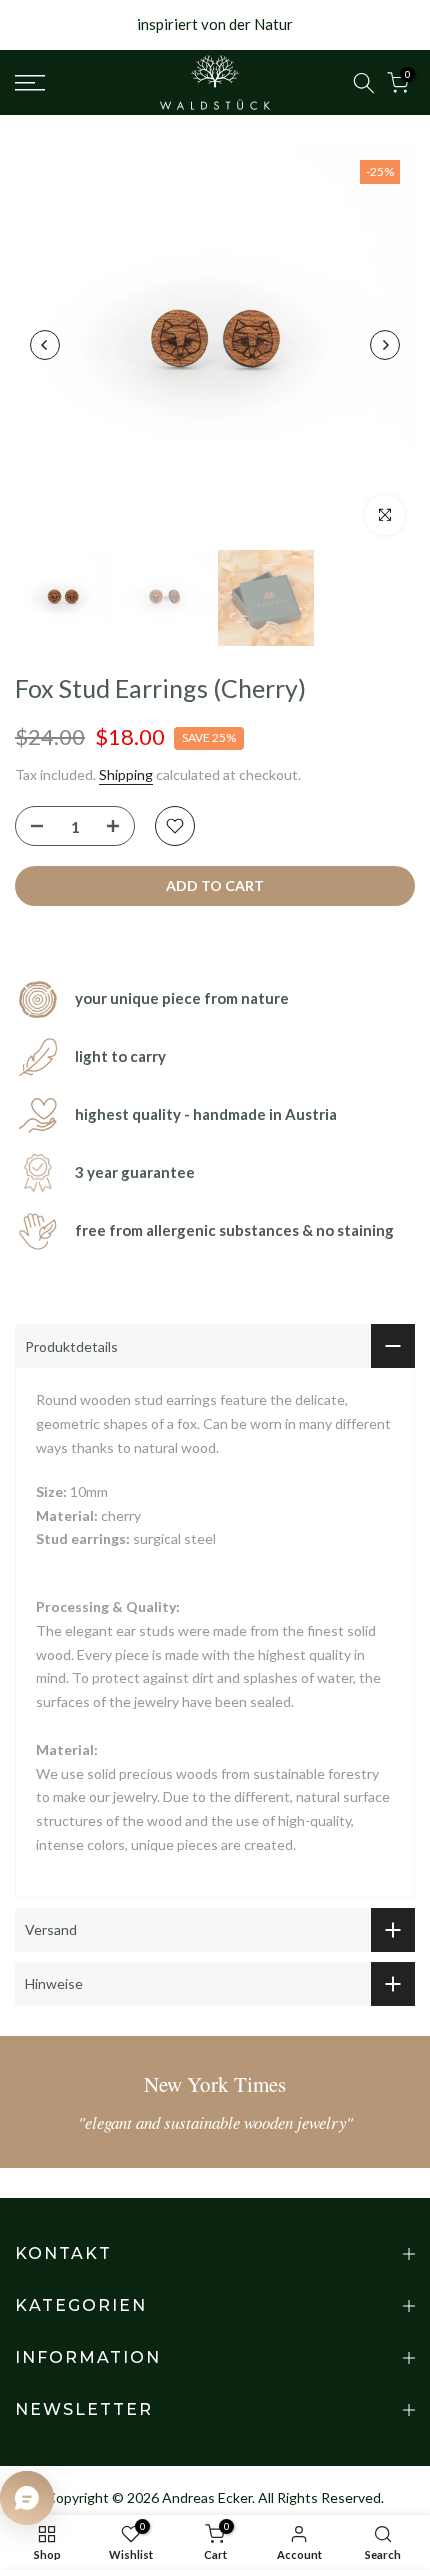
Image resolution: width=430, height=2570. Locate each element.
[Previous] (45, 345)
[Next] (385, 345)
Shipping (126, 774)
